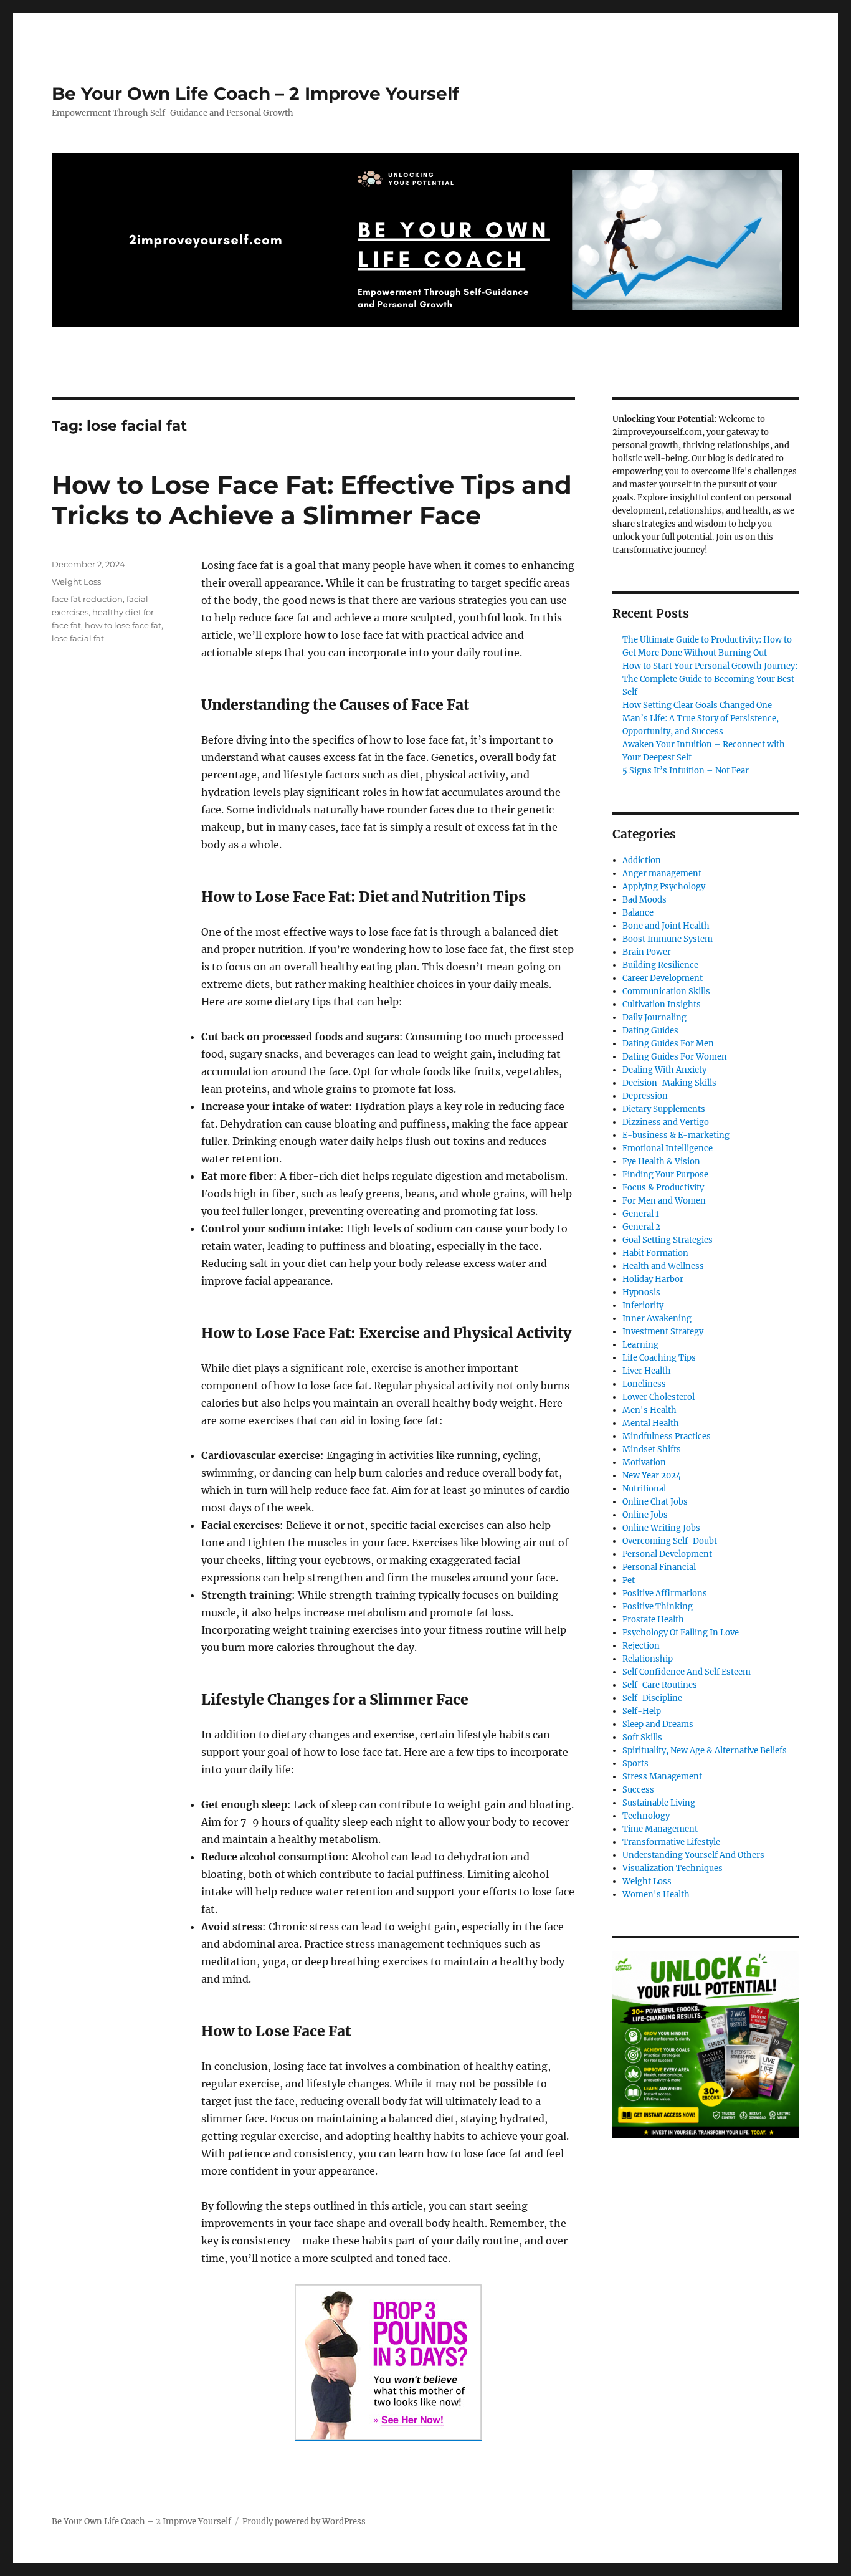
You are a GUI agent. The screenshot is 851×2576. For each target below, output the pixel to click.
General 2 (641, 1227)
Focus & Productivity (663, 1188)
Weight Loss (76, 582)
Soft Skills (642, 1737)
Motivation (644, 1463)
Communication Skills (666, 991)
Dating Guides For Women (675, 1057)
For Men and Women (664, 1201)
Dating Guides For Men (668, 1044)
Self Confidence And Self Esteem (687, 1672)
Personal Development (667, 1554)
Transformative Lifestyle (671, 1842)
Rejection (641, 1646)
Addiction (642, 860)
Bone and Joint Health (666, 926)
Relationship (648, 1659)
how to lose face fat (123, 625)
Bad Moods (644, 900)
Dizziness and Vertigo (666, 1122)
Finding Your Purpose (665, 1175)
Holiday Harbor (653, 1279)
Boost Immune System (668, 939)
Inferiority (643, 1305)
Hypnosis (641, 1292)
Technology (646, 1816)
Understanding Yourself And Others (693, 1855)
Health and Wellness (663, 1266)
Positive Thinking (658, 1606)
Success (638, 1790)
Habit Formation (655, 1253)
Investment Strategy (663, 1332)
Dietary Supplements (664, 1109)
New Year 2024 (652, 1476)
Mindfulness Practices (667, 1436)
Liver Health (647, 1371)
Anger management (662, 874)
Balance (638, 913)
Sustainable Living (659, 1803)
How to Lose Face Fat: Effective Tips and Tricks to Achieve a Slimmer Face (312, 500)
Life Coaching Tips (659, 1358)
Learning (640, 1345)
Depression (645, 1096)
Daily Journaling (654, 1017)
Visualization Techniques (673, 1868)
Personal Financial (659, 1567)
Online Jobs (645, 1515)
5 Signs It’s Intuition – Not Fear (686, 771)
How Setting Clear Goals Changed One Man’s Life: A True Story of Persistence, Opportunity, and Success (701, 718)
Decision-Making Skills (669, 1083)
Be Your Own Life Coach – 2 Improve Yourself (255, 93)
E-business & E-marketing (676, 1135)
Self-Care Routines (660, 1685)
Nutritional (644, 1489)
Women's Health (656, 1894)
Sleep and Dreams (658, 1724)
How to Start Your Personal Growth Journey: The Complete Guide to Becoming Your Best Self (710, 679)
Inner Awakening (657, 1319)
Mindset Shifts (652, 1449)
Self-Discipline (652, 1698)
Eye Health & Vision (661, 1161)
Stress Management (662, 1777)
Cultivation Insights (662, 1004)
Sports (635, 1764)
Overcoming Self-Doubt (670, 1541)
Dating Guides (650, 1031)
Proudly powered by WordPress (304, 2521)
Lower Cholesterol (658, 1397)
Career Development (663, 978)
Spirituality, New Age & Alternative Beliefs (705, 1750)
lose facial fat (78, 638)
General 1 (641, 1214)
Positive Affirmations (665, 1593)
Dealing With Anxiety (664, 1070)
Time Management (660, 1829)
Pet (629, 1580)
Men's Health (649, 1410)
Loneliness (644, 1384)
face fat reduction (87, 599)
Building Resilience (660, 965)
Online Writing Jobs (661, 1528)
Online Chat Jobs (655, 1502)
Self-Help (642, 1711)
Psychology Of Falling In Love (681, 1633)
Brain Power (647, 952)
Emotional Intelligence (668, 1148)
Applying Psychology (664, 887)
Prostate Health (653, 1620)
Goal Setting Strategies (668, 1240)
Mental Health (651, 1423)
